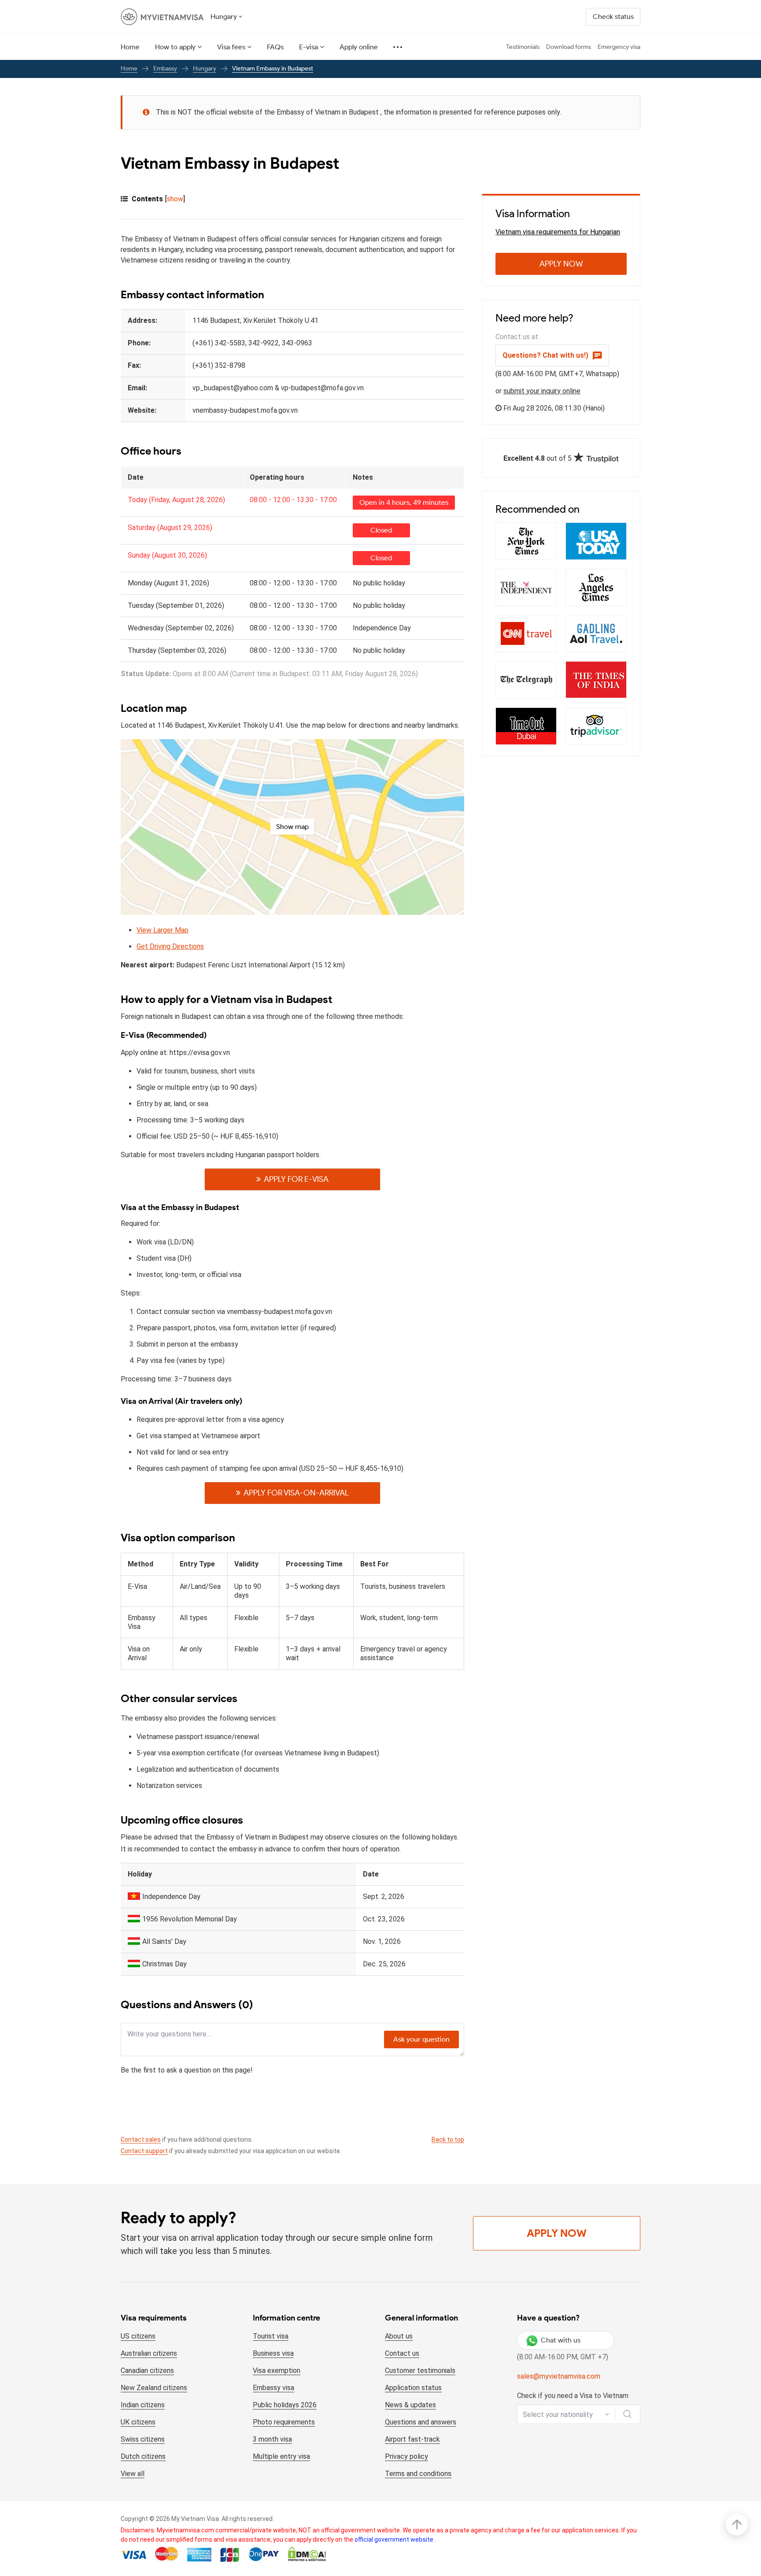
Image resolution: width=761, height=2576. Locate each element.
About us (399, 2336)
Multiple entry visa (281, 2456)
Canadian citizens (147, 2371)
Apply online (359, 47)
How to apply (175, 47)
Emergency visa (619, 47)
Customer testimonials (420, 2371)
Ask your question (421, 2039)
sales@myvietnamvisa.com (559, 2376)
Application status (413, 2388)
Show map (292, 827)
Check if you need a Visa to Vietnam (573, 2396)
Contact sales (141, 2139)
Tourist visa (271, 2336)
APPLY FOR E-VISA (296, 1179)
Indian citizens (143, 2405)
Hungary (205, 68)
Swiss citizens (143, 2439)
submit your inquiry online (542, 391)
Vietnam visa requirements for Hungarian (558, 232)
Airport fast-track (412, 2439)
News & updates (410, 2405)
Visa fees (231, 47)
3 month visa (272, 2439)
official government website (394, 2539)
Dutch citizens (143, 2456)
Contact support (144, 2151)
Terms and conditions (418, 2474)
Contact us (402, 2353)
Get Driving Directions (170, 946)
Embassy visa (273, 2388)
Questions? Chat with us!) (545, 355)
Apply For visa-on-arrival (296, 1493)
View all (133, 2474)
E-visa (308, 47)
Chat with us (561, 2340)
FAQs (275, 47)
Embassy (165, 68)
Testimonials (523, 47)
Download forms (569, 47)
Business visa (273, 2353)
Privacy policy (406, 2456)
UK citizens (138, 2422)
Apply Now (561, 264)
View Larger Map (163, 930)
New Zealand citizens (154, 2388)
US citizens (138, 2336)
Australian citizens (149, 2353)
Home (130, 47)
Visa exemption (277, 2371)
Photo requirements (284, 2422)
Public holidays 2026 (285, 2405)
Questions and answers (421, 2422)
